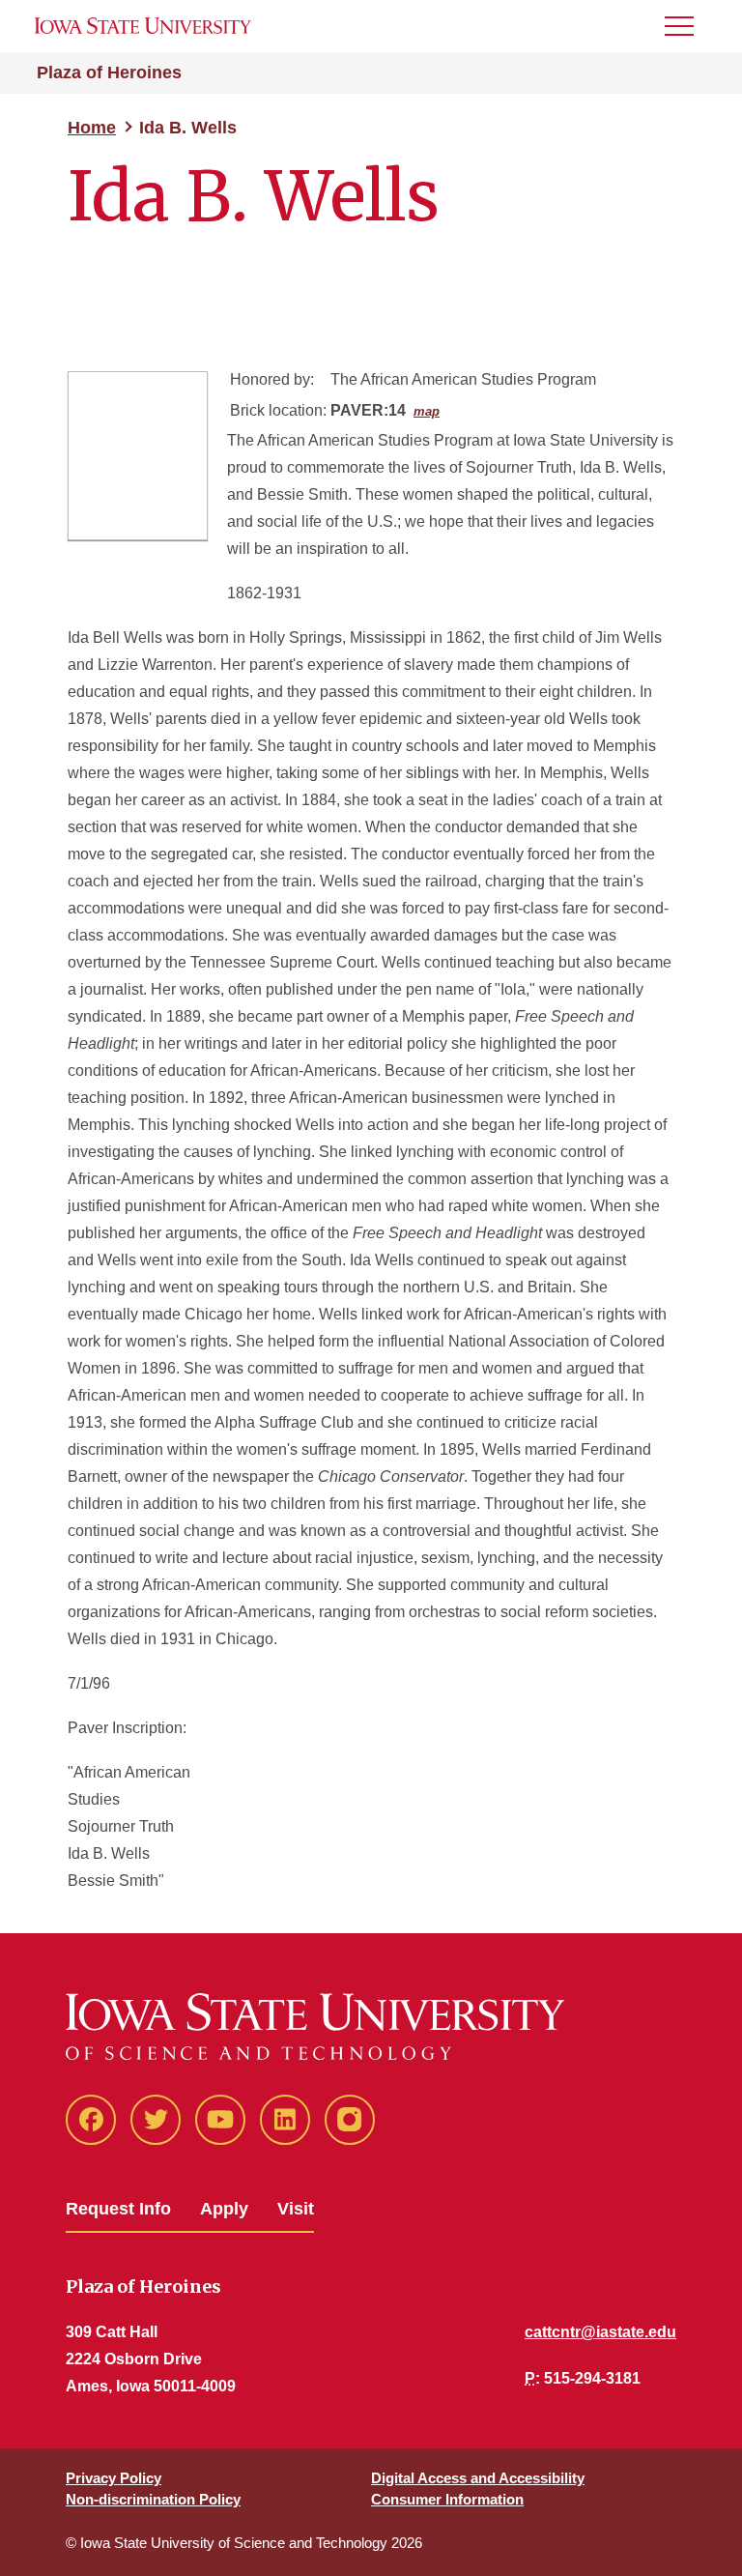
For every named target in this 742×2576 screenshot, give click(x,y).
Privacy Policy (114, 2478)
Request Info (118, 2209)
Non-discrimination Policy (153, 2499)
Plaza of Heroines (109, 72)
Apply (224, 2209)
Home (92, 128)
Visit (296, 2209)
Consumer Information (447, 2499)
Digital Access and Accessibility (478, 2478)
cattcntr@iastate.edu (600, 2332)
